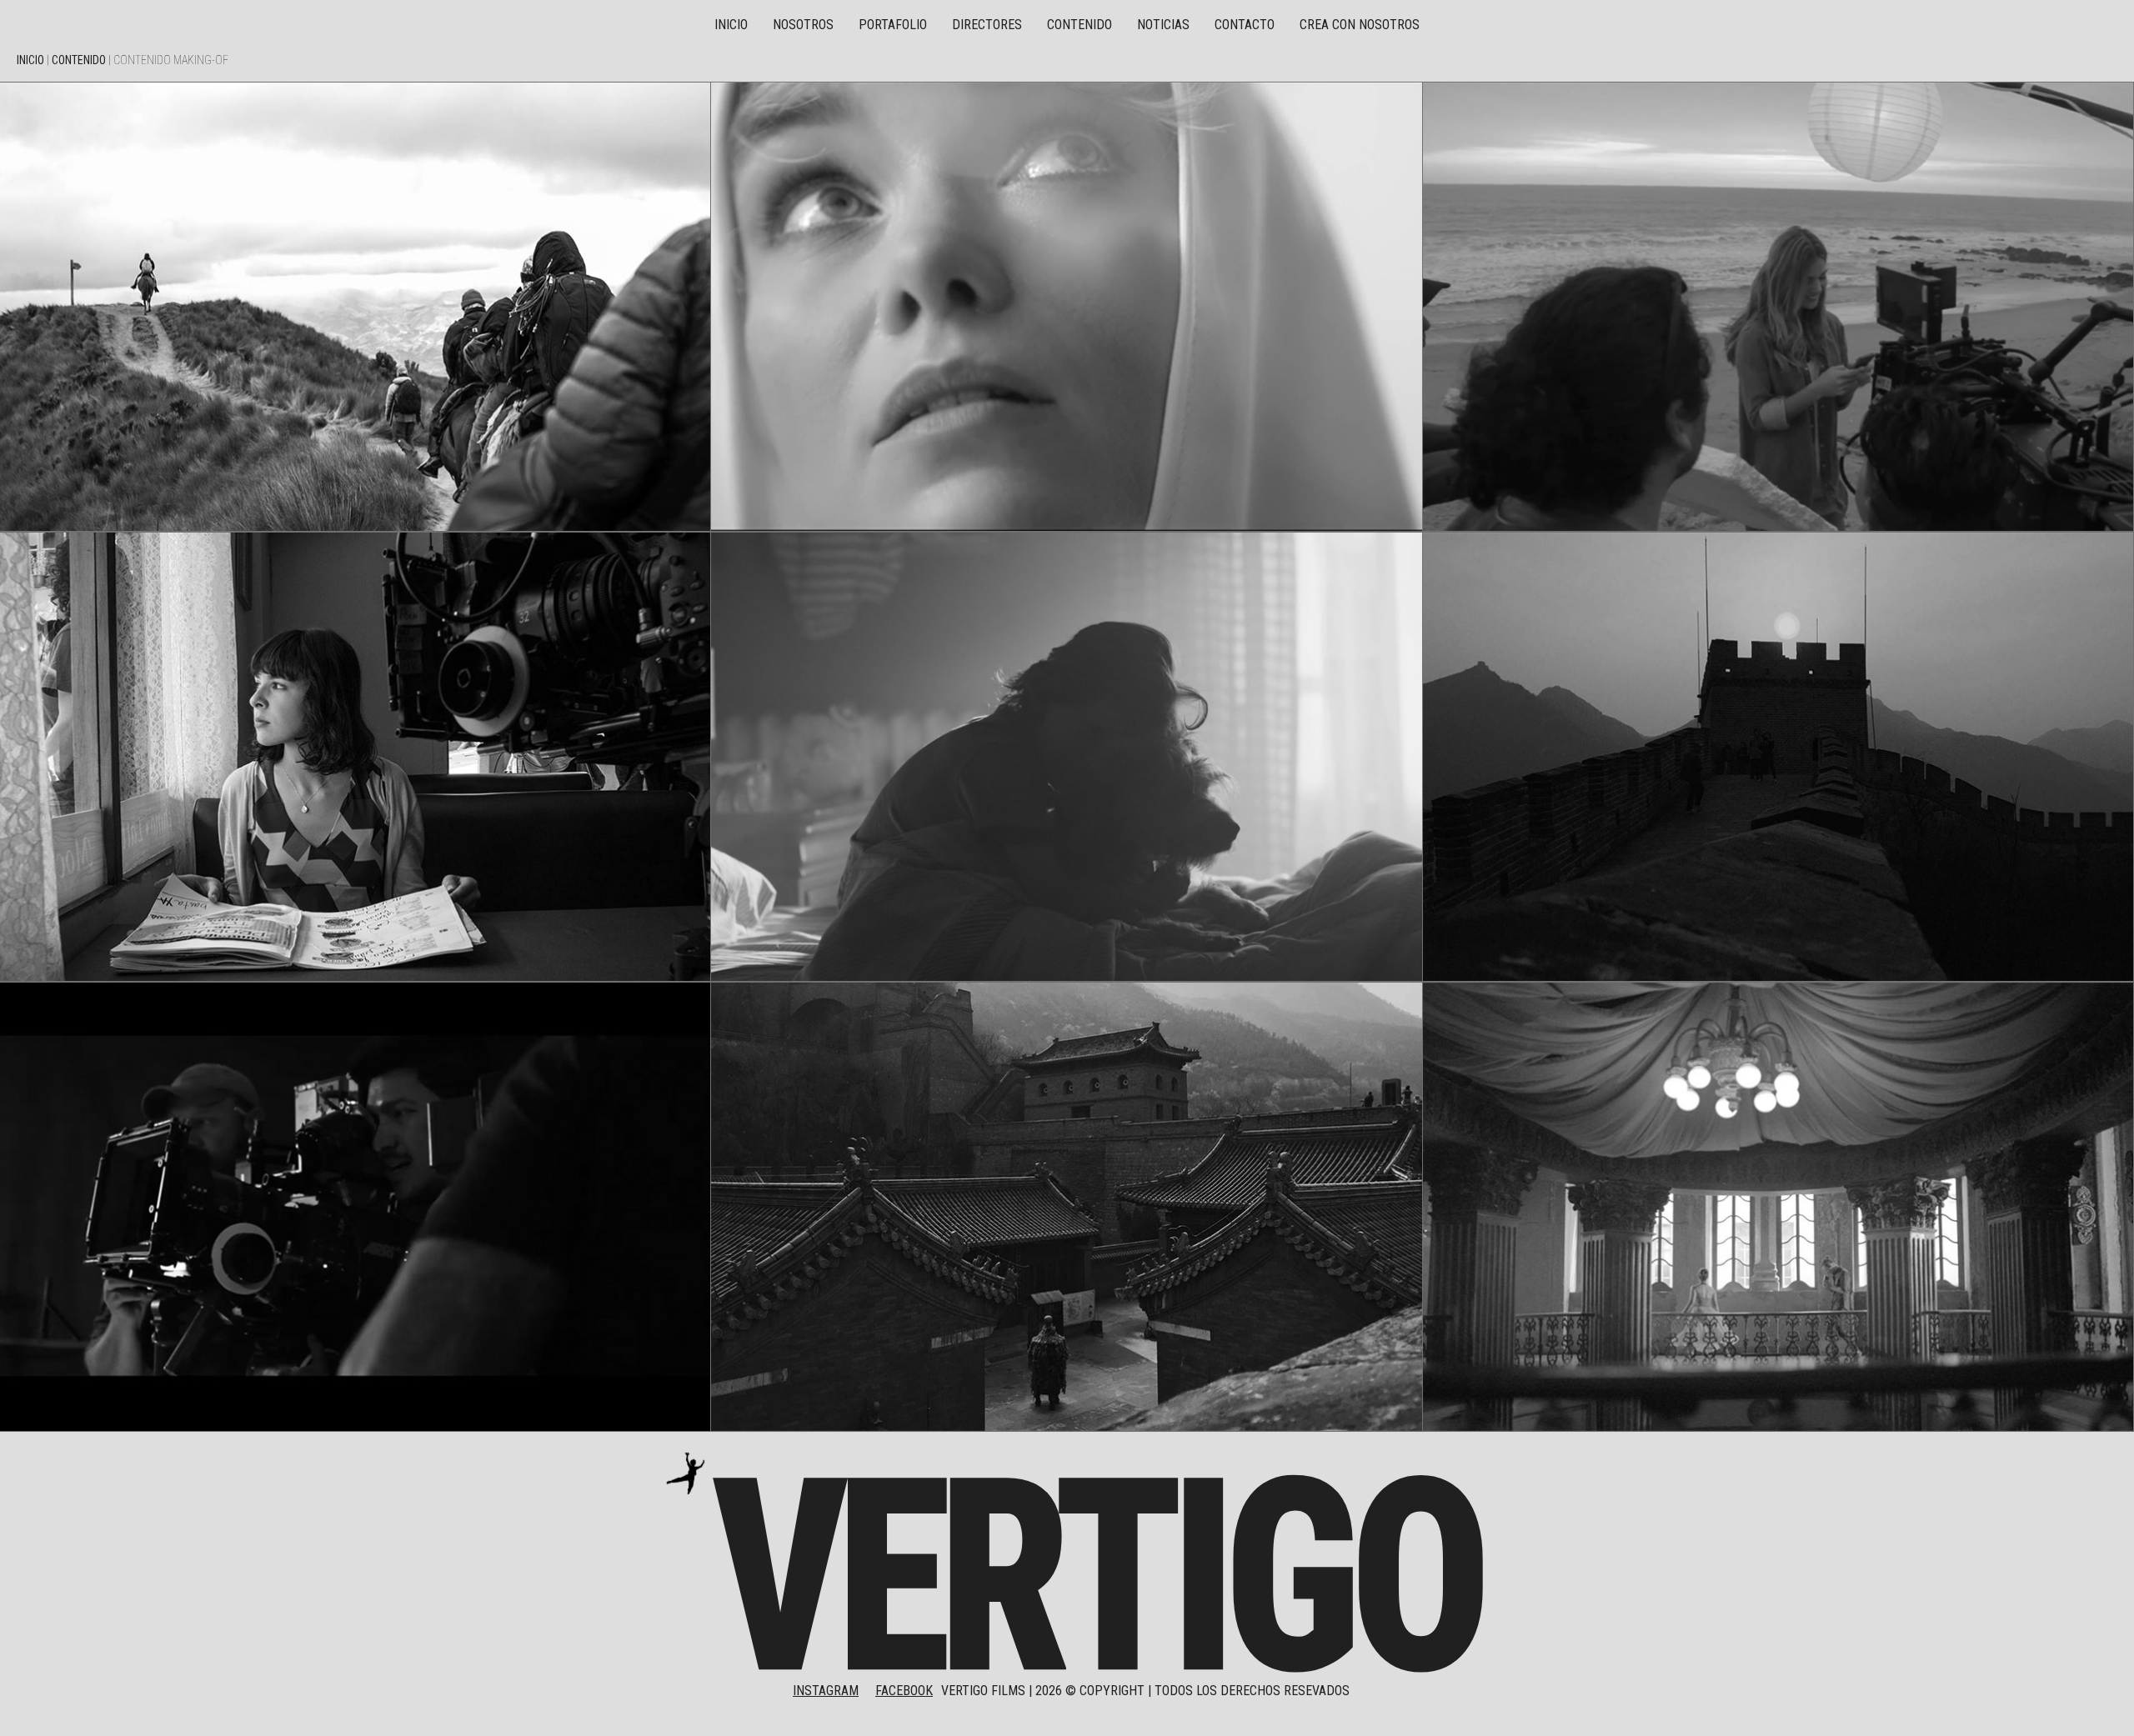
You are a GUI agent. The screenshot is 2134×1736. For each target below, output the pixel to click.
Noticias (1163, 25)
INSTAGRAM (826, 1691)
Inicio (731, 25)
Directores (987, 25)
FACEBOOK (904, 1691)
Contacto (1245, 25)
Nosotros (803, 25)
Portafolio (893, 25)
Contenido (1080, 25)
